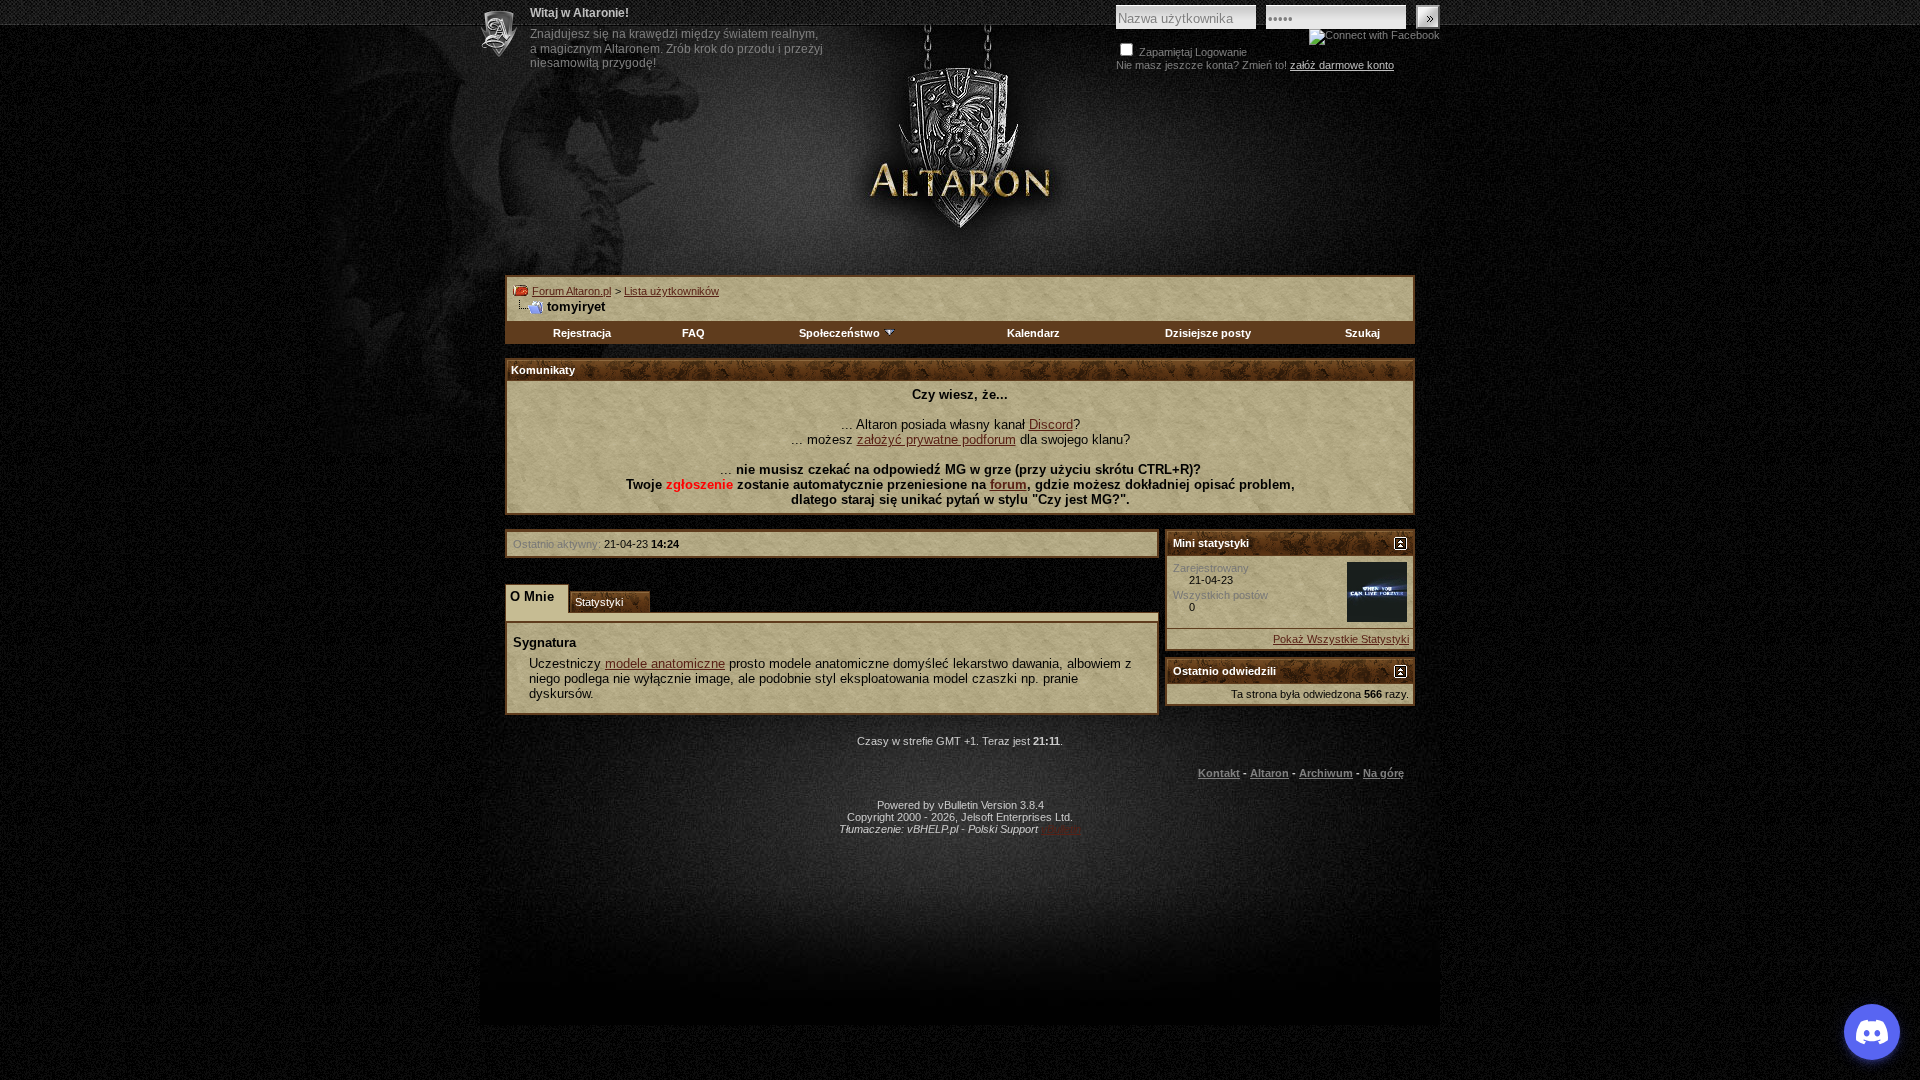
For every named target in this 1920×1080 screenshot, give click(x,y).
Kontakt (1219, 773)
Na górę (1383, 773)
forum (1008, 484)
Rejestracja (582, 333)
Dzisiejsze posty (1208, 333)
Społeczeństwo (839, 333)
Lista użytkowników (671, 291)
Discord (1051, 424)
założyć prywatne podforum (936, 439)
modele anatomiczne (665, 663)
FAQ (693, 333)
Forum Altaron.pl (571, 291)
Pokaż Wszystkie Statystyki (1341, 639)
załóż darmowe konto (1342, 65)
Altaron (960, 146)
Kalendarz (1033, 333)
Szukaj (1362, 333)
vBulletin (1061, 829)
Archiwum (1326, 773)
